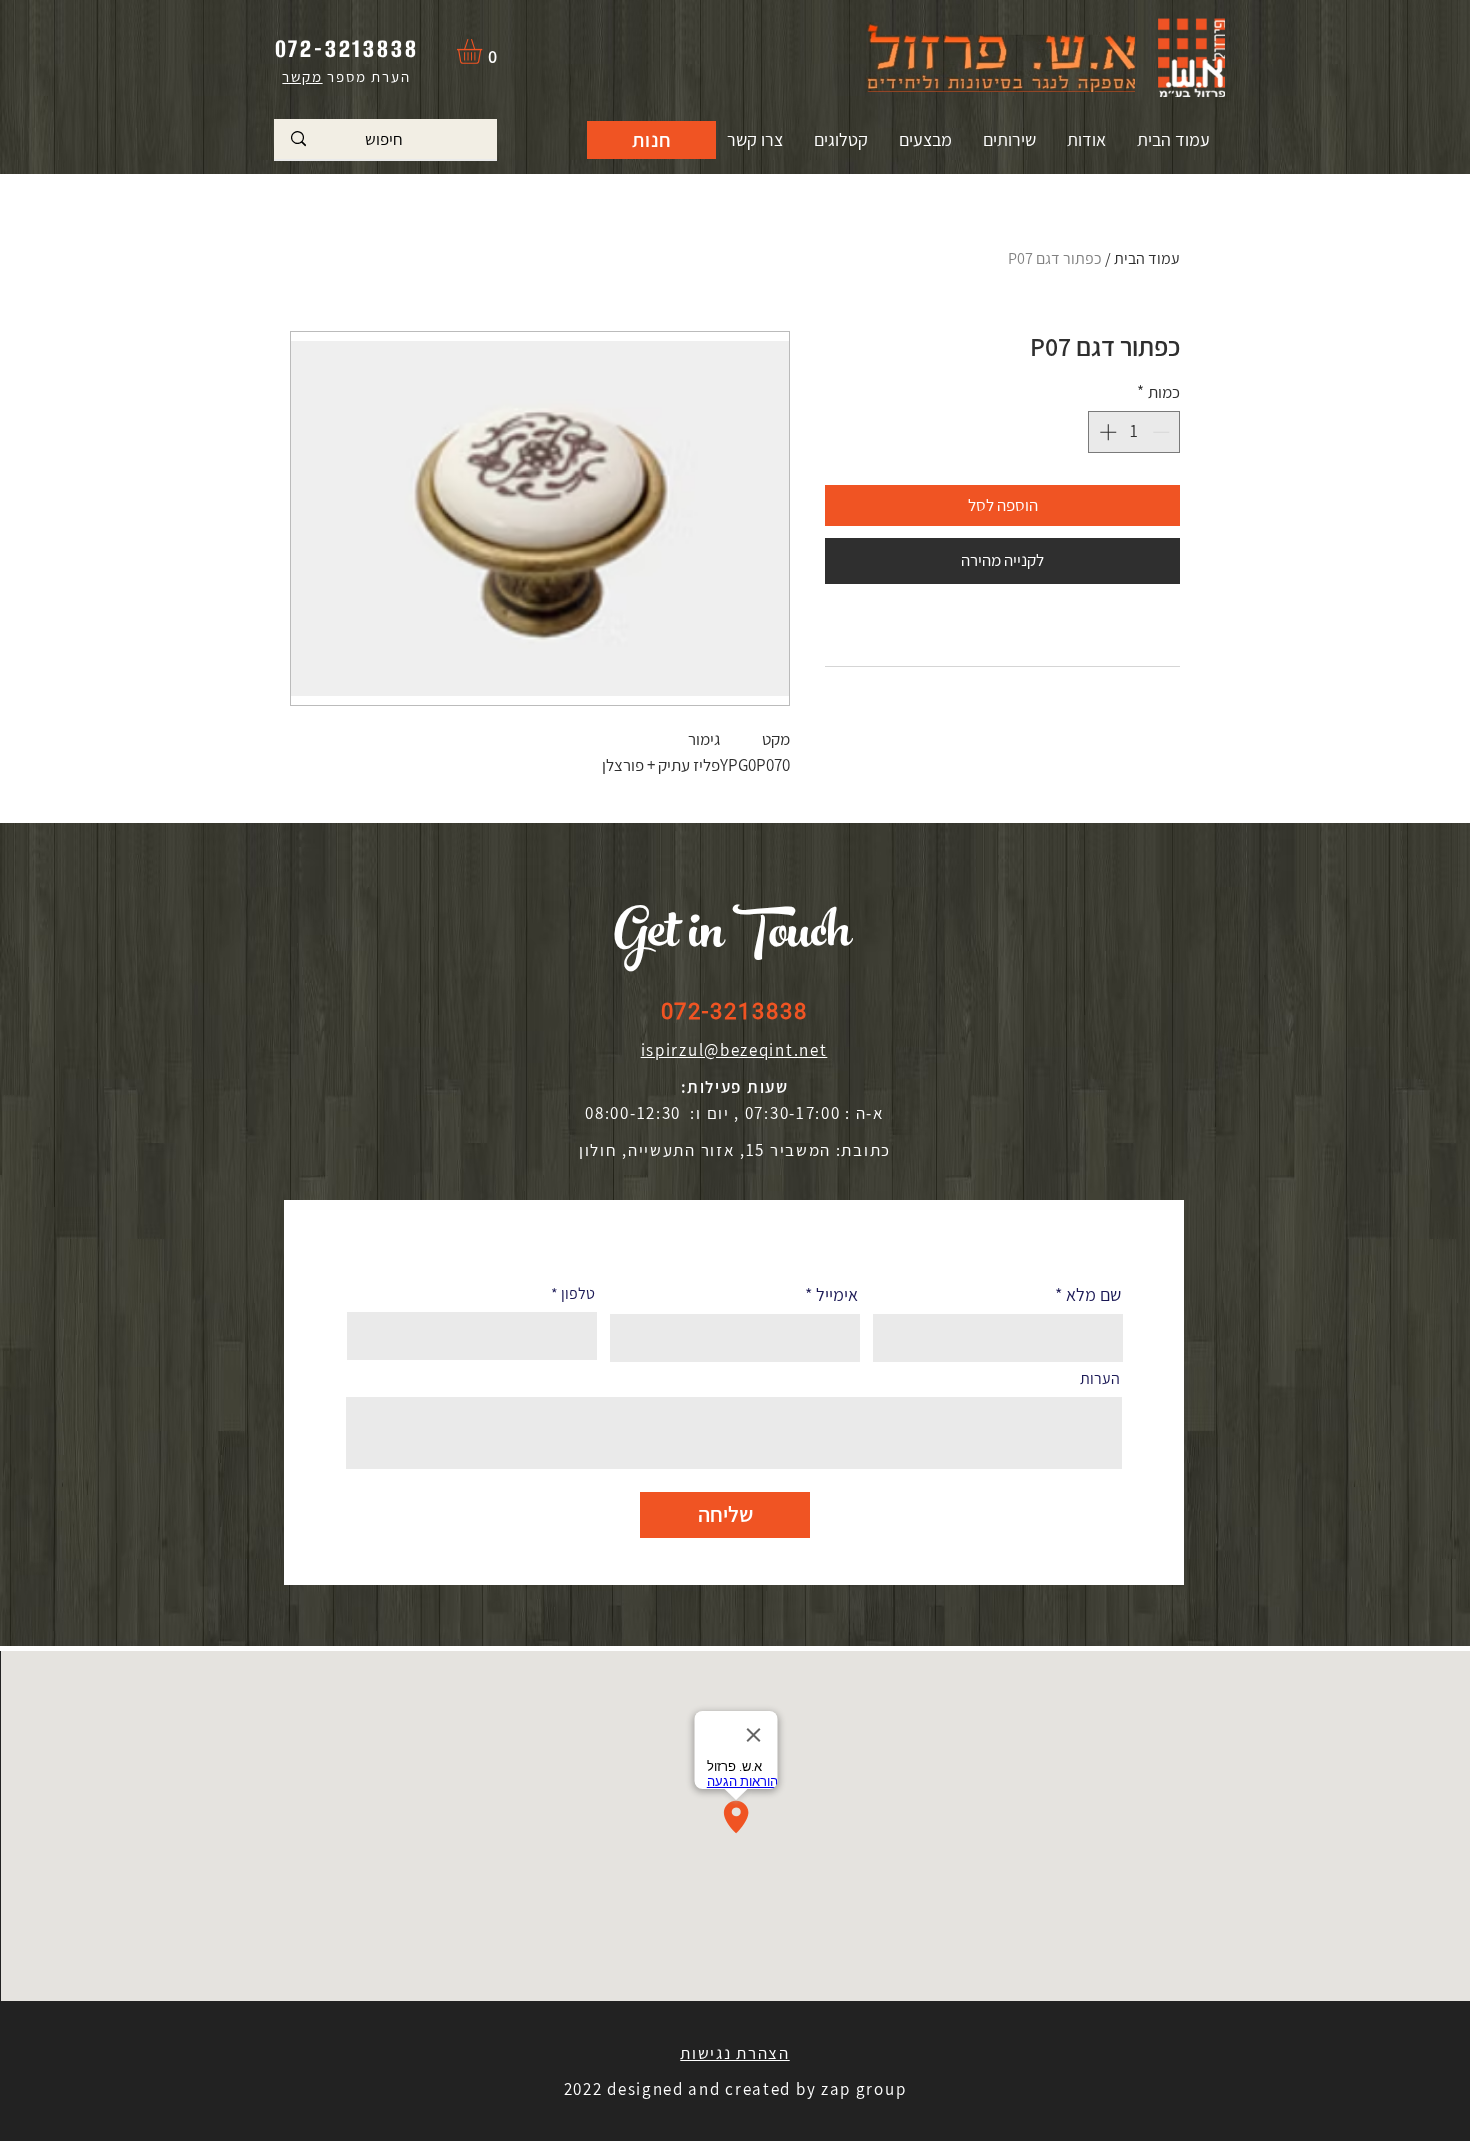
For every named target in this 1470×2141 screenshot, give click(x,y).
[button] (484, 51)
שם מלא (1093, 1295)
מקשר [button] (302, 76)
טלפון (578, 1294)
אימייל (837, 1295)
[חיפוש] (298, 139)
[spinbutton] (1134, 432)
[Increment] (1106, 432)
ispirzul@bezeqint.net (734, 1050)
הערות (1100, 1379)
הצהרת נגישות (734, 2053)
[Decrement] (1163, 432)
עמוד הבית (1147, 258)
